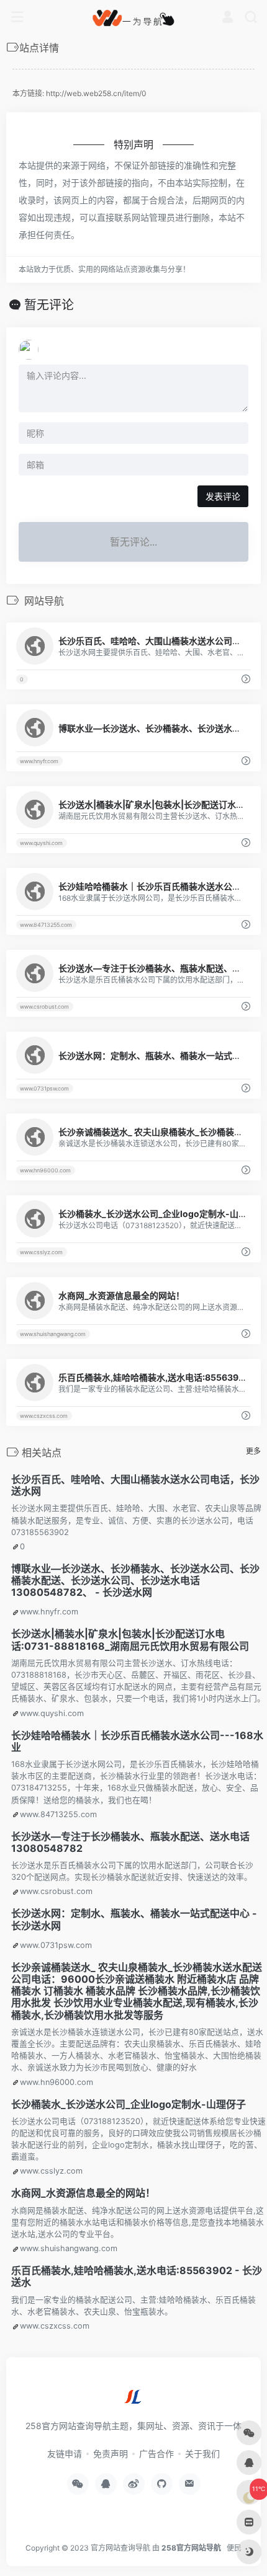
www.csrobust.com (44, 1007)
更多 (253, 1451)
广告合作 (156, 2454)
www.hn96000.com (45, 1170)
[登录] (228, 18)
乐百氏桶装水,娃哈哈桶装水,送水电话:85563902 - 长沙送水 (137, 2276)
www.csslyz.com (41, 1252)
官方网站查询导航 (120, 2548)
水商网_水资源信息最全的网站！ (83, 2193)
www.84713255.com (46, 925)
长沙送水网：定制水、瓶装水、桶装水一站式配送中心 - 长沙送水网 (134, 1919)
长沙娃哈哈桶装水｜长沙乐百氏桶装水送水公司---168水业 (137, 1741)
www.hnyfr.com (39, 761)
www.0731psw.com (44, 1088)
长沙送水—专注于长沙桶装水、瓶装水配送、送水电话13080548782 (130, 1842)
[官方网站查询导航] (133, 17)
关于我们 (202, 2454)
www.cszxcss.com (44, 1416)
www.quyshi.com (41, 843)
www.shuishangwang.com (53, 1334)
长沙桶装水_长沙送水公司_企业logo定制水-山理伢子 (129, 2104)
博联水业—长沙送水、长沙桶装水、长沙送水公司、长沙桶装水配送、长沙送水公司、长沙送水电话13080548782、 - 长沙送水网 (135, 1580)
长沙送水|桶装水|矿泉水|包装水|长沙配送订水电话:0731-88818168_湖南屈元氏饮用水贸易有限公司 (130, 1640)
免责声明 (111, 2454)
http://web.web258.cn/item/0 (96, 93)
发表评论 (223, 496)
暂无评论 (49, 305)
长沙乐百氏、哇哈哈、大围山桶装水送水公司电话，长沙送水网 (135, 1485)
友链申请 (65, 2454)
